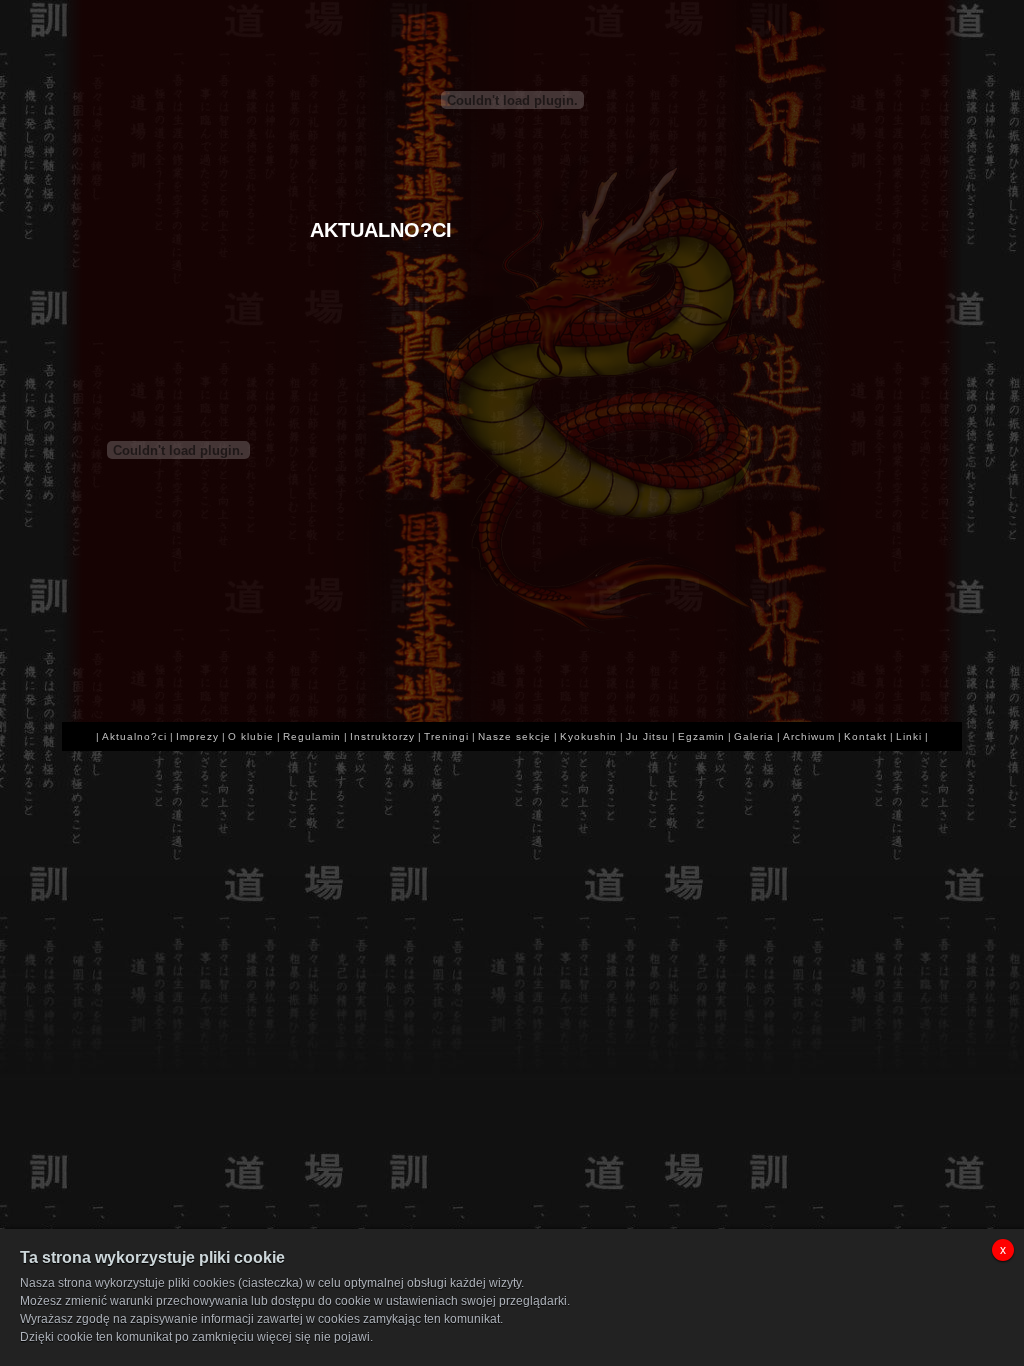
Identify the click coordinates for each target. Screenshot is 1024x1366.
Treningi (446, 736)
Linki (909, 736)
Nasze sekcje (514, 736)
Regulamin (312, 736)
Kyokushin (588, 736)
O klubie (251, 736)
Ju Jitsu (647, 736)
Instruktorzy (382, 736)
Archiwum (809, 736)
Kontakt (865, 736)
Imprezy (197, 736)
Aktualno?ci (134, 736)
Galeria (754, 736)
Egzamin (701, 736)
